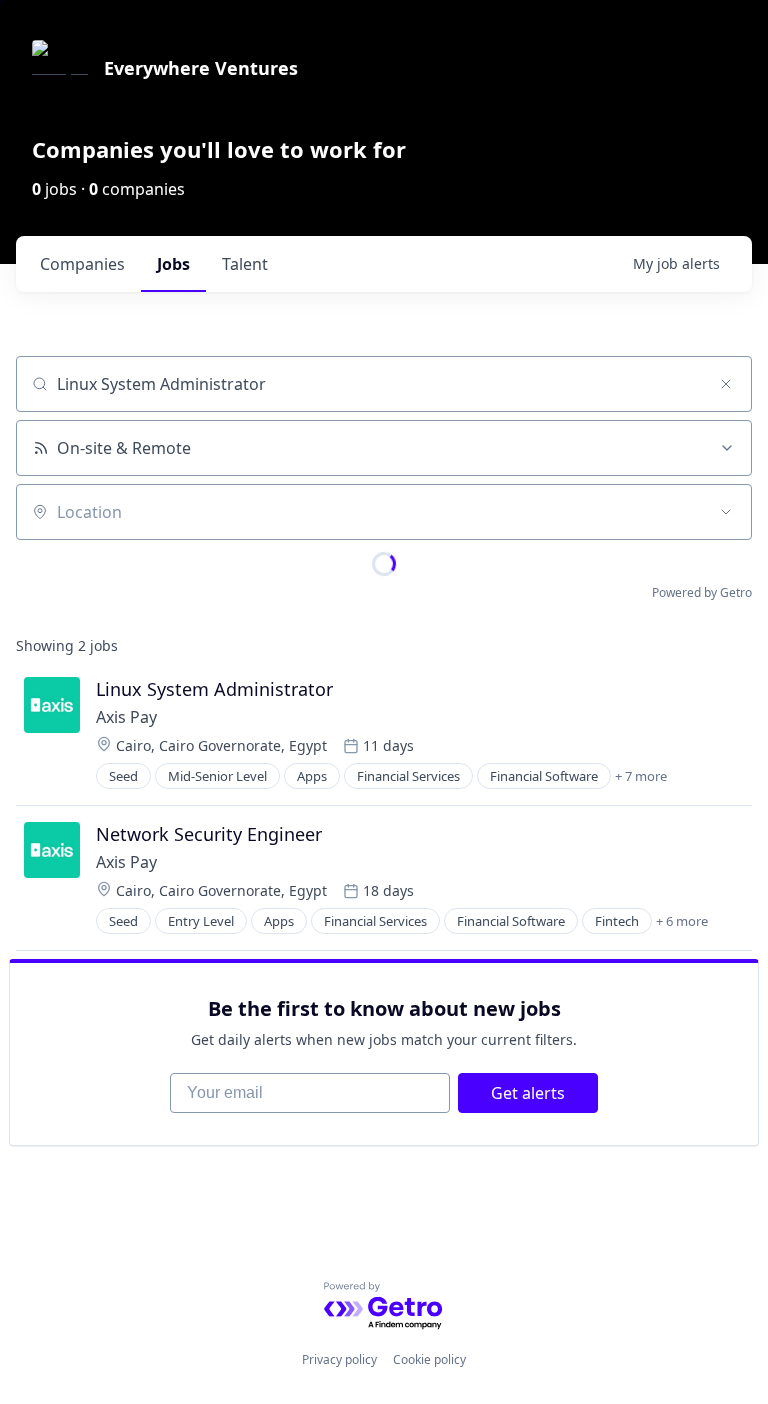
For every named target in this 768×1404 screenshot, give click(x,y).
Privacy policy (339, 1359)
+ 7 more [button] (641, 776)
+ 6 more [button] (682, 921)
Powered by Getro (702, 592)
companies (82, 264)
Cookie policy (429, 1359)
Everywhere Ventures (201, 68)
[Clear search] (726, 384)
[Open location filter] (726, 512)
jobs (173, 264)
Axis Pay (126, 717)
